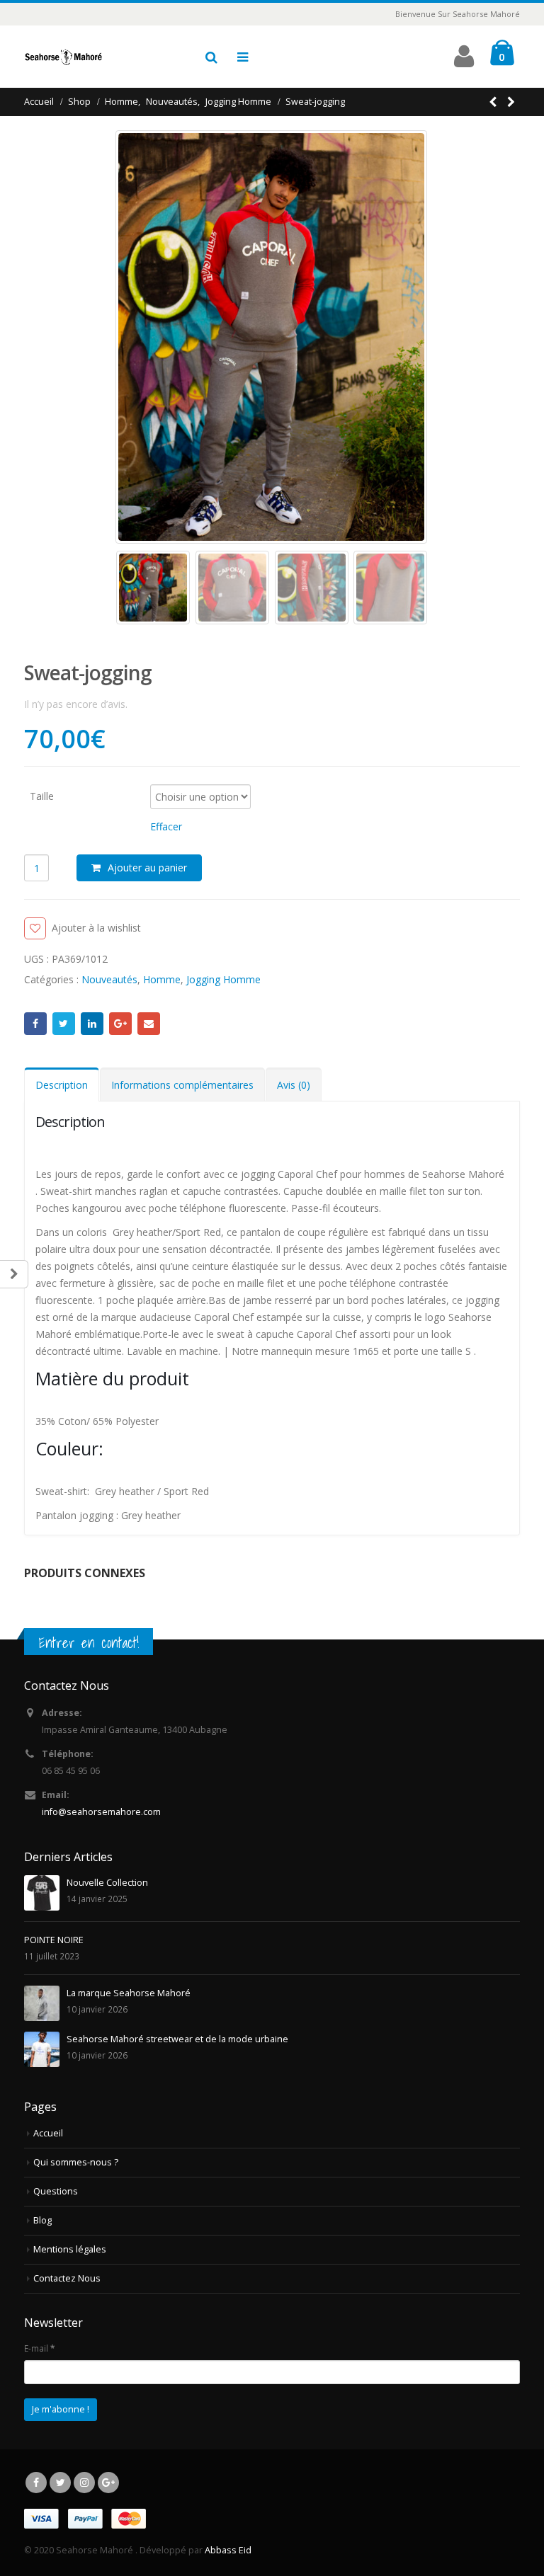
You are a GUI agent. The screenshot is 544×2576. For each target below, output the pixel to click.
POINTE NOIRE (54, 1940)
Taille (42, 795)
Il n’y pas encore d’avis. (76, 704)
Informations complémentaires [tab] (182, 1085)
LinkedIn (92, 1024)
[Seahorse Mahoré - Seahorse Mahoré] (63, 57)
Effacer (166, 826)
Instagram (84, 2483)
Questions (56, 2191)
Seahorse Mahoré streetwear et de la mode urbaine (177, 2039)
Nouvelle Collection (107, 1883)
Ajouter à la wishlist (96, 928)
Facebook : (35, 1024)
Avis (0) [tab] (294, 1085)
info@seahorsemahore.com (101, 1812)
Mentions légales (70, 2249)
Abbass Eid (228, 2550)
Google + (120, 1024)
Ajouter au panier (147, 868)
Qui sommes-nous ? (76, 2162)
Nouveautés (109, 979)
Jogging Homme (223, 979)
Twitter (64, 1024)
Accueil (48, 2133)
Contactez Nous (67, 2278)
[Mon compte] (464, 62)
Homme (162, 979)
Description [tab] (62, 1085)
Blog (42, 2220)
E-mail (149, 1024)
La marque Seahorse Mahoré (129, 1993)
